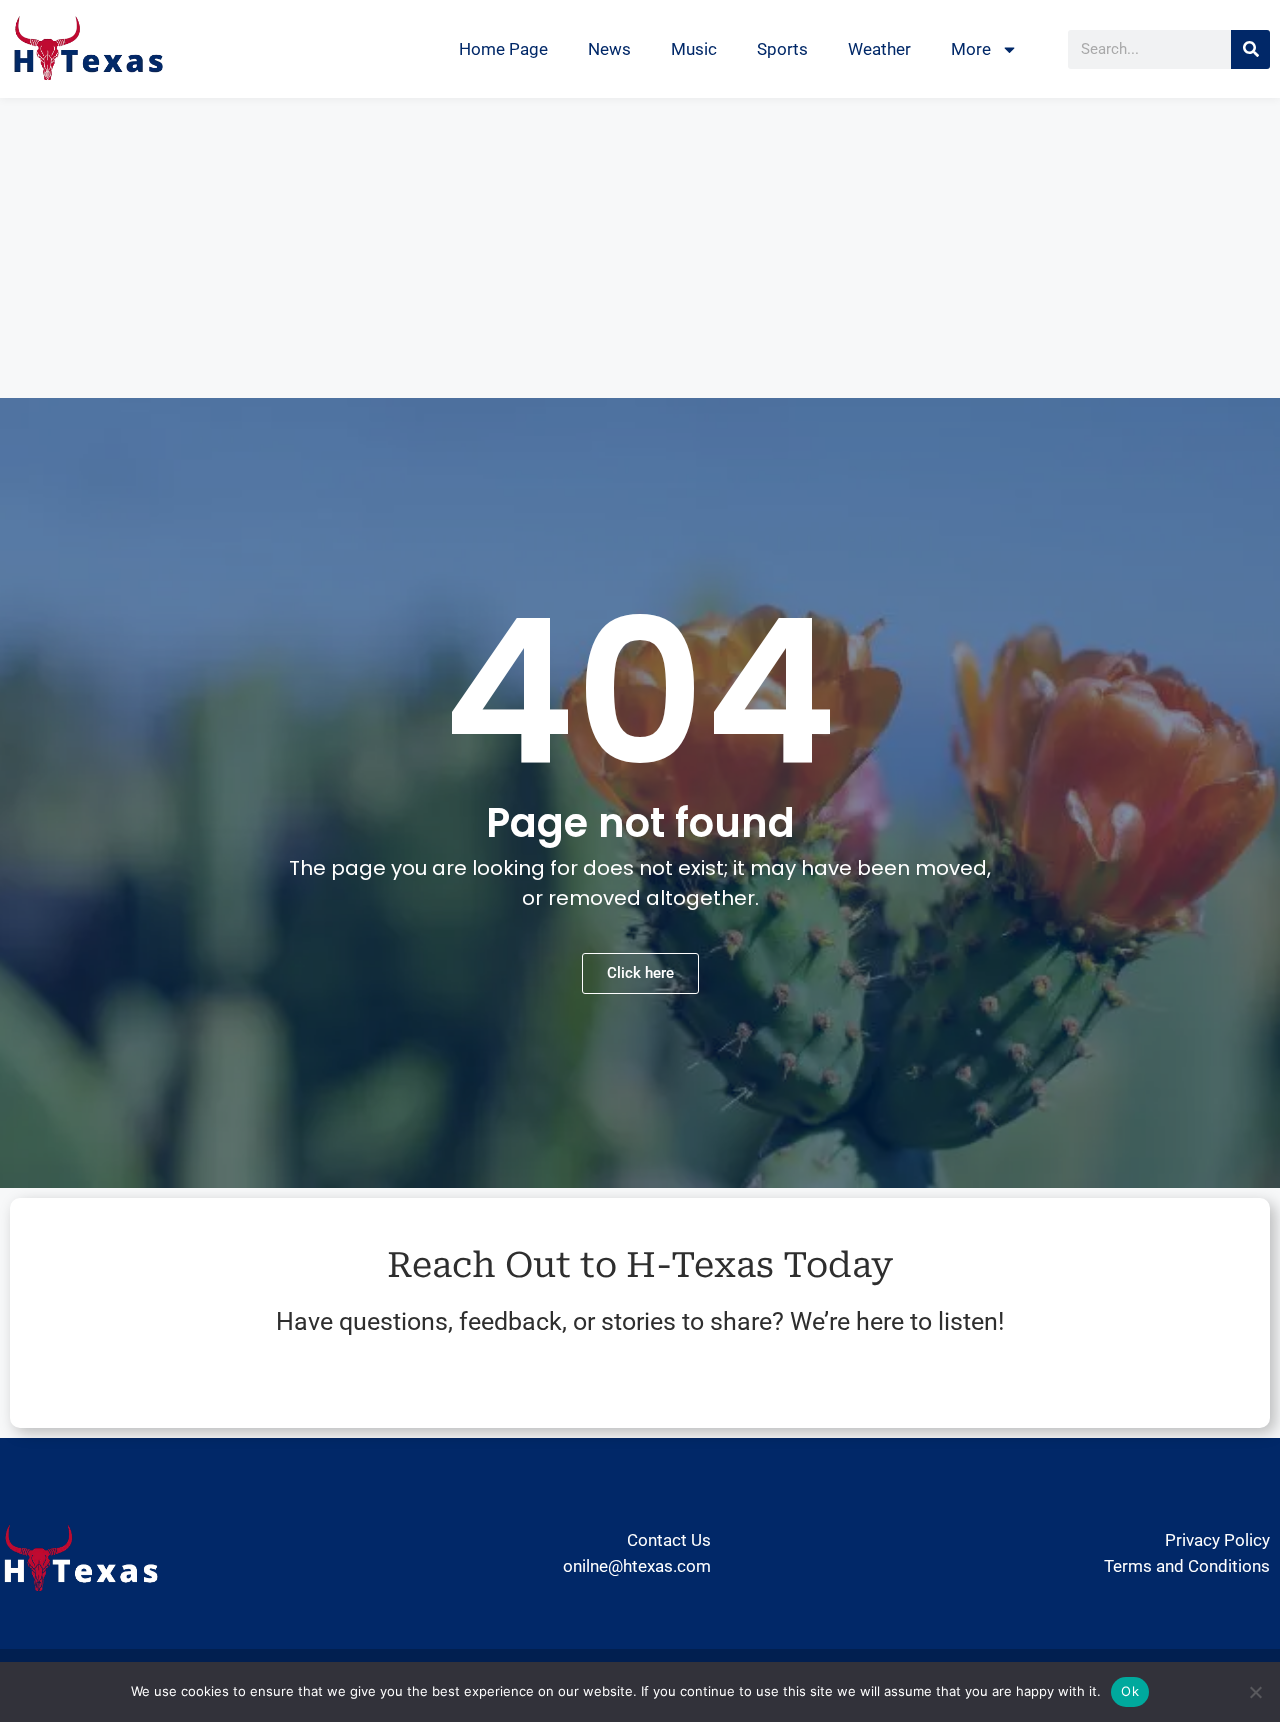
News (609, 49)
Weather (879, 49)
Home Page (503, 49)
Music (694, 49)
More (971, 49)
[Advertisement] (640, 248)
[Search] (1250, 49)
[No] (1255, 1692)
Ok (1130, 1691)
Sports (782, 49)
